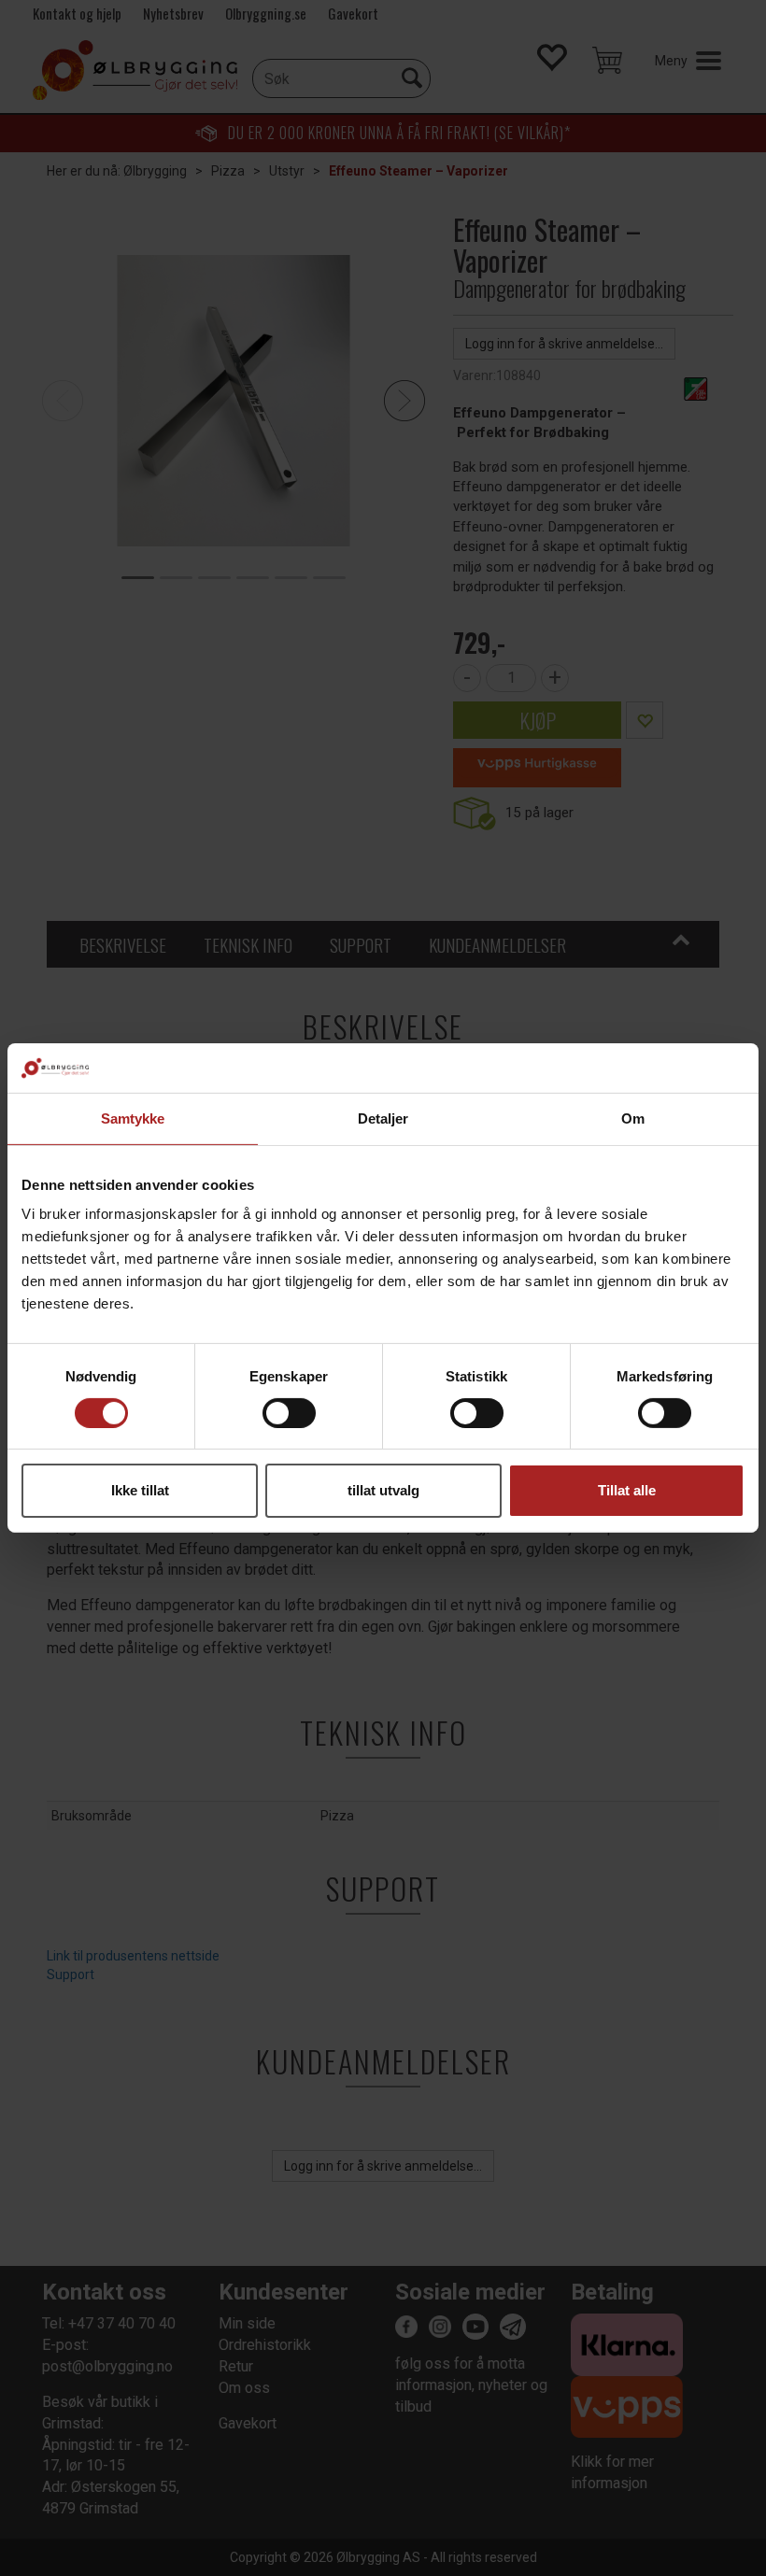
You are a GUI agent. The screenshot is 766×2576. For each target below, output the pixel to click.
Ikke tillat (140, 1490)
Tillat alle (627, 1490)
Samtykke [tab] (133, 1118)
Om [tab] (633, 1118)
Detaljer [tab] (383, 1118)
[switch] (289, 1413)
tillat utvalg (383, 1490)
